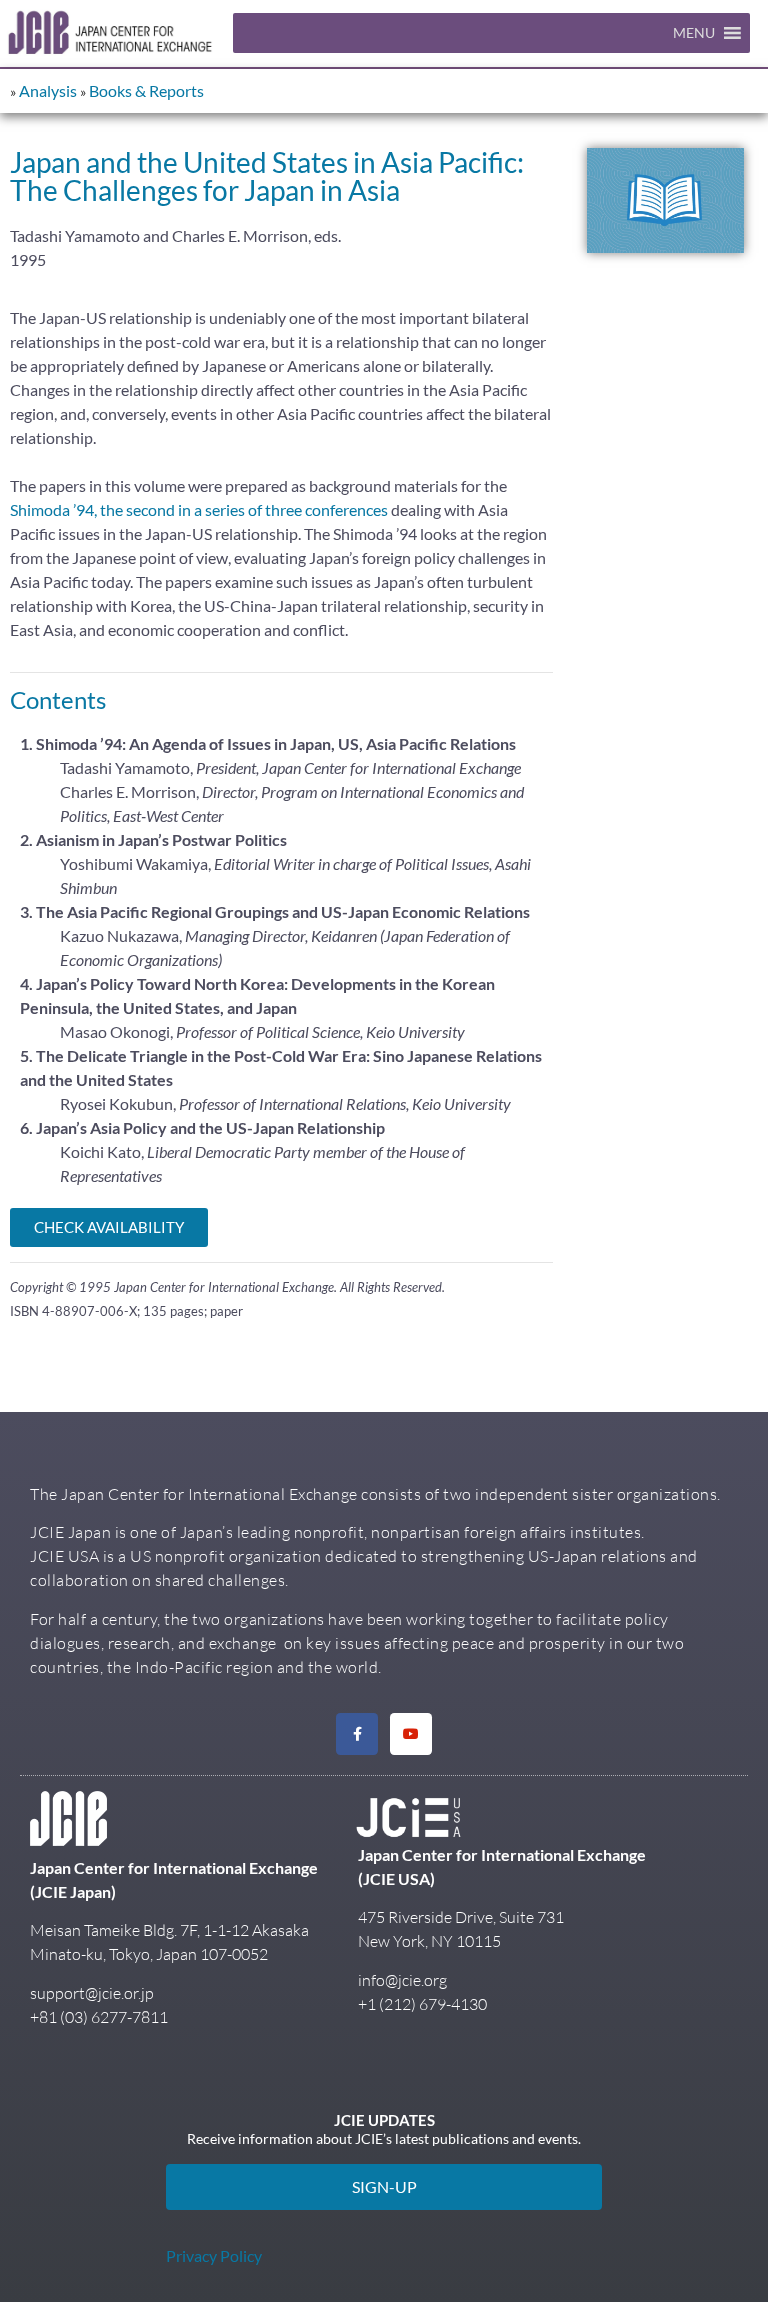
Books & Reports (146, 90)
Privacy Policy (214, 2255)
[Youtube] (411, 1734)
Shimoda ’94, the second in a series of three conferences (200, 509)
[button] (694, 33)
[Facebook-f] (357, 1734)
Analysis (48, 90)
